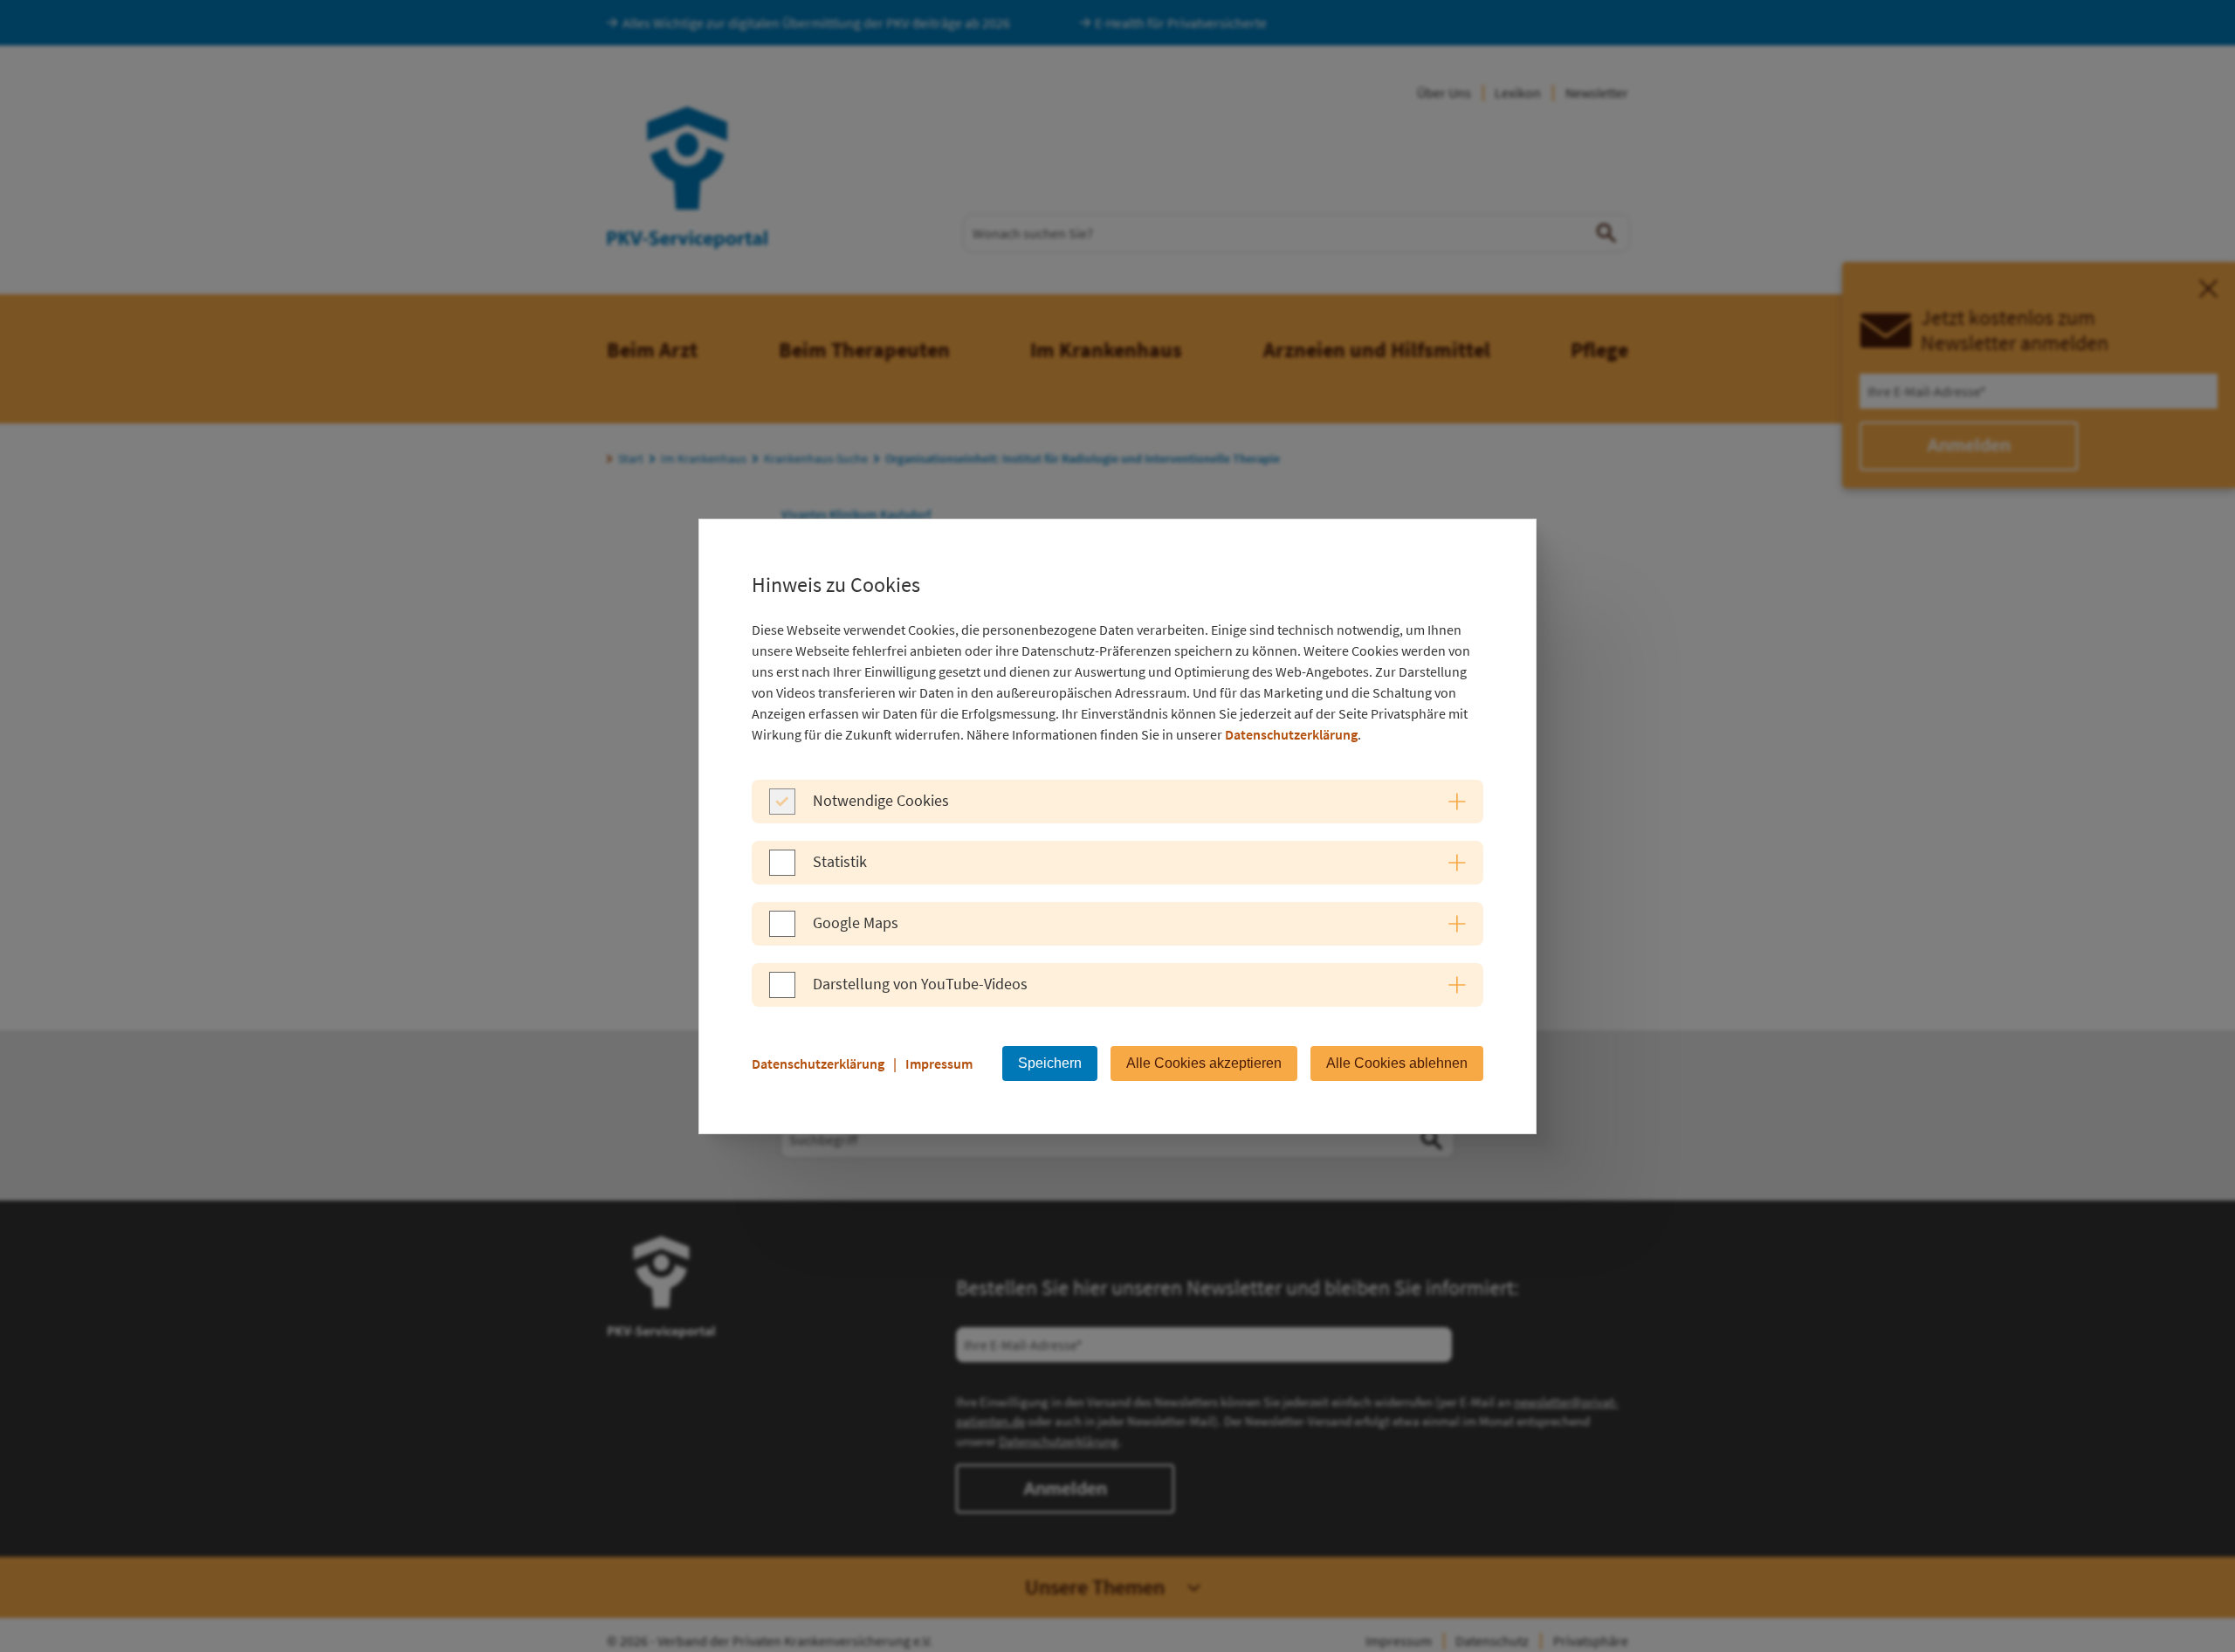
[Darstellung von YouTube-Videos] (782, 993)
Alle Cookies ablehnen (1397, 1063)
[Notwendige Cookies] (782, 809)
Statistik (840, 861)
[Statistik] (782, 871)
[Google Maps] (782, 932)
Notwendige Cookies (881, 800)
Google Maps (856, 922)
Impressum (939, 1063)
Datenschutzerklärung (1291, 734)
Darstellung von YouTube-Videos (920, 984)
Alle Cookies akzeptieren (1204, 1063)
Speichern (1050, 1063)
